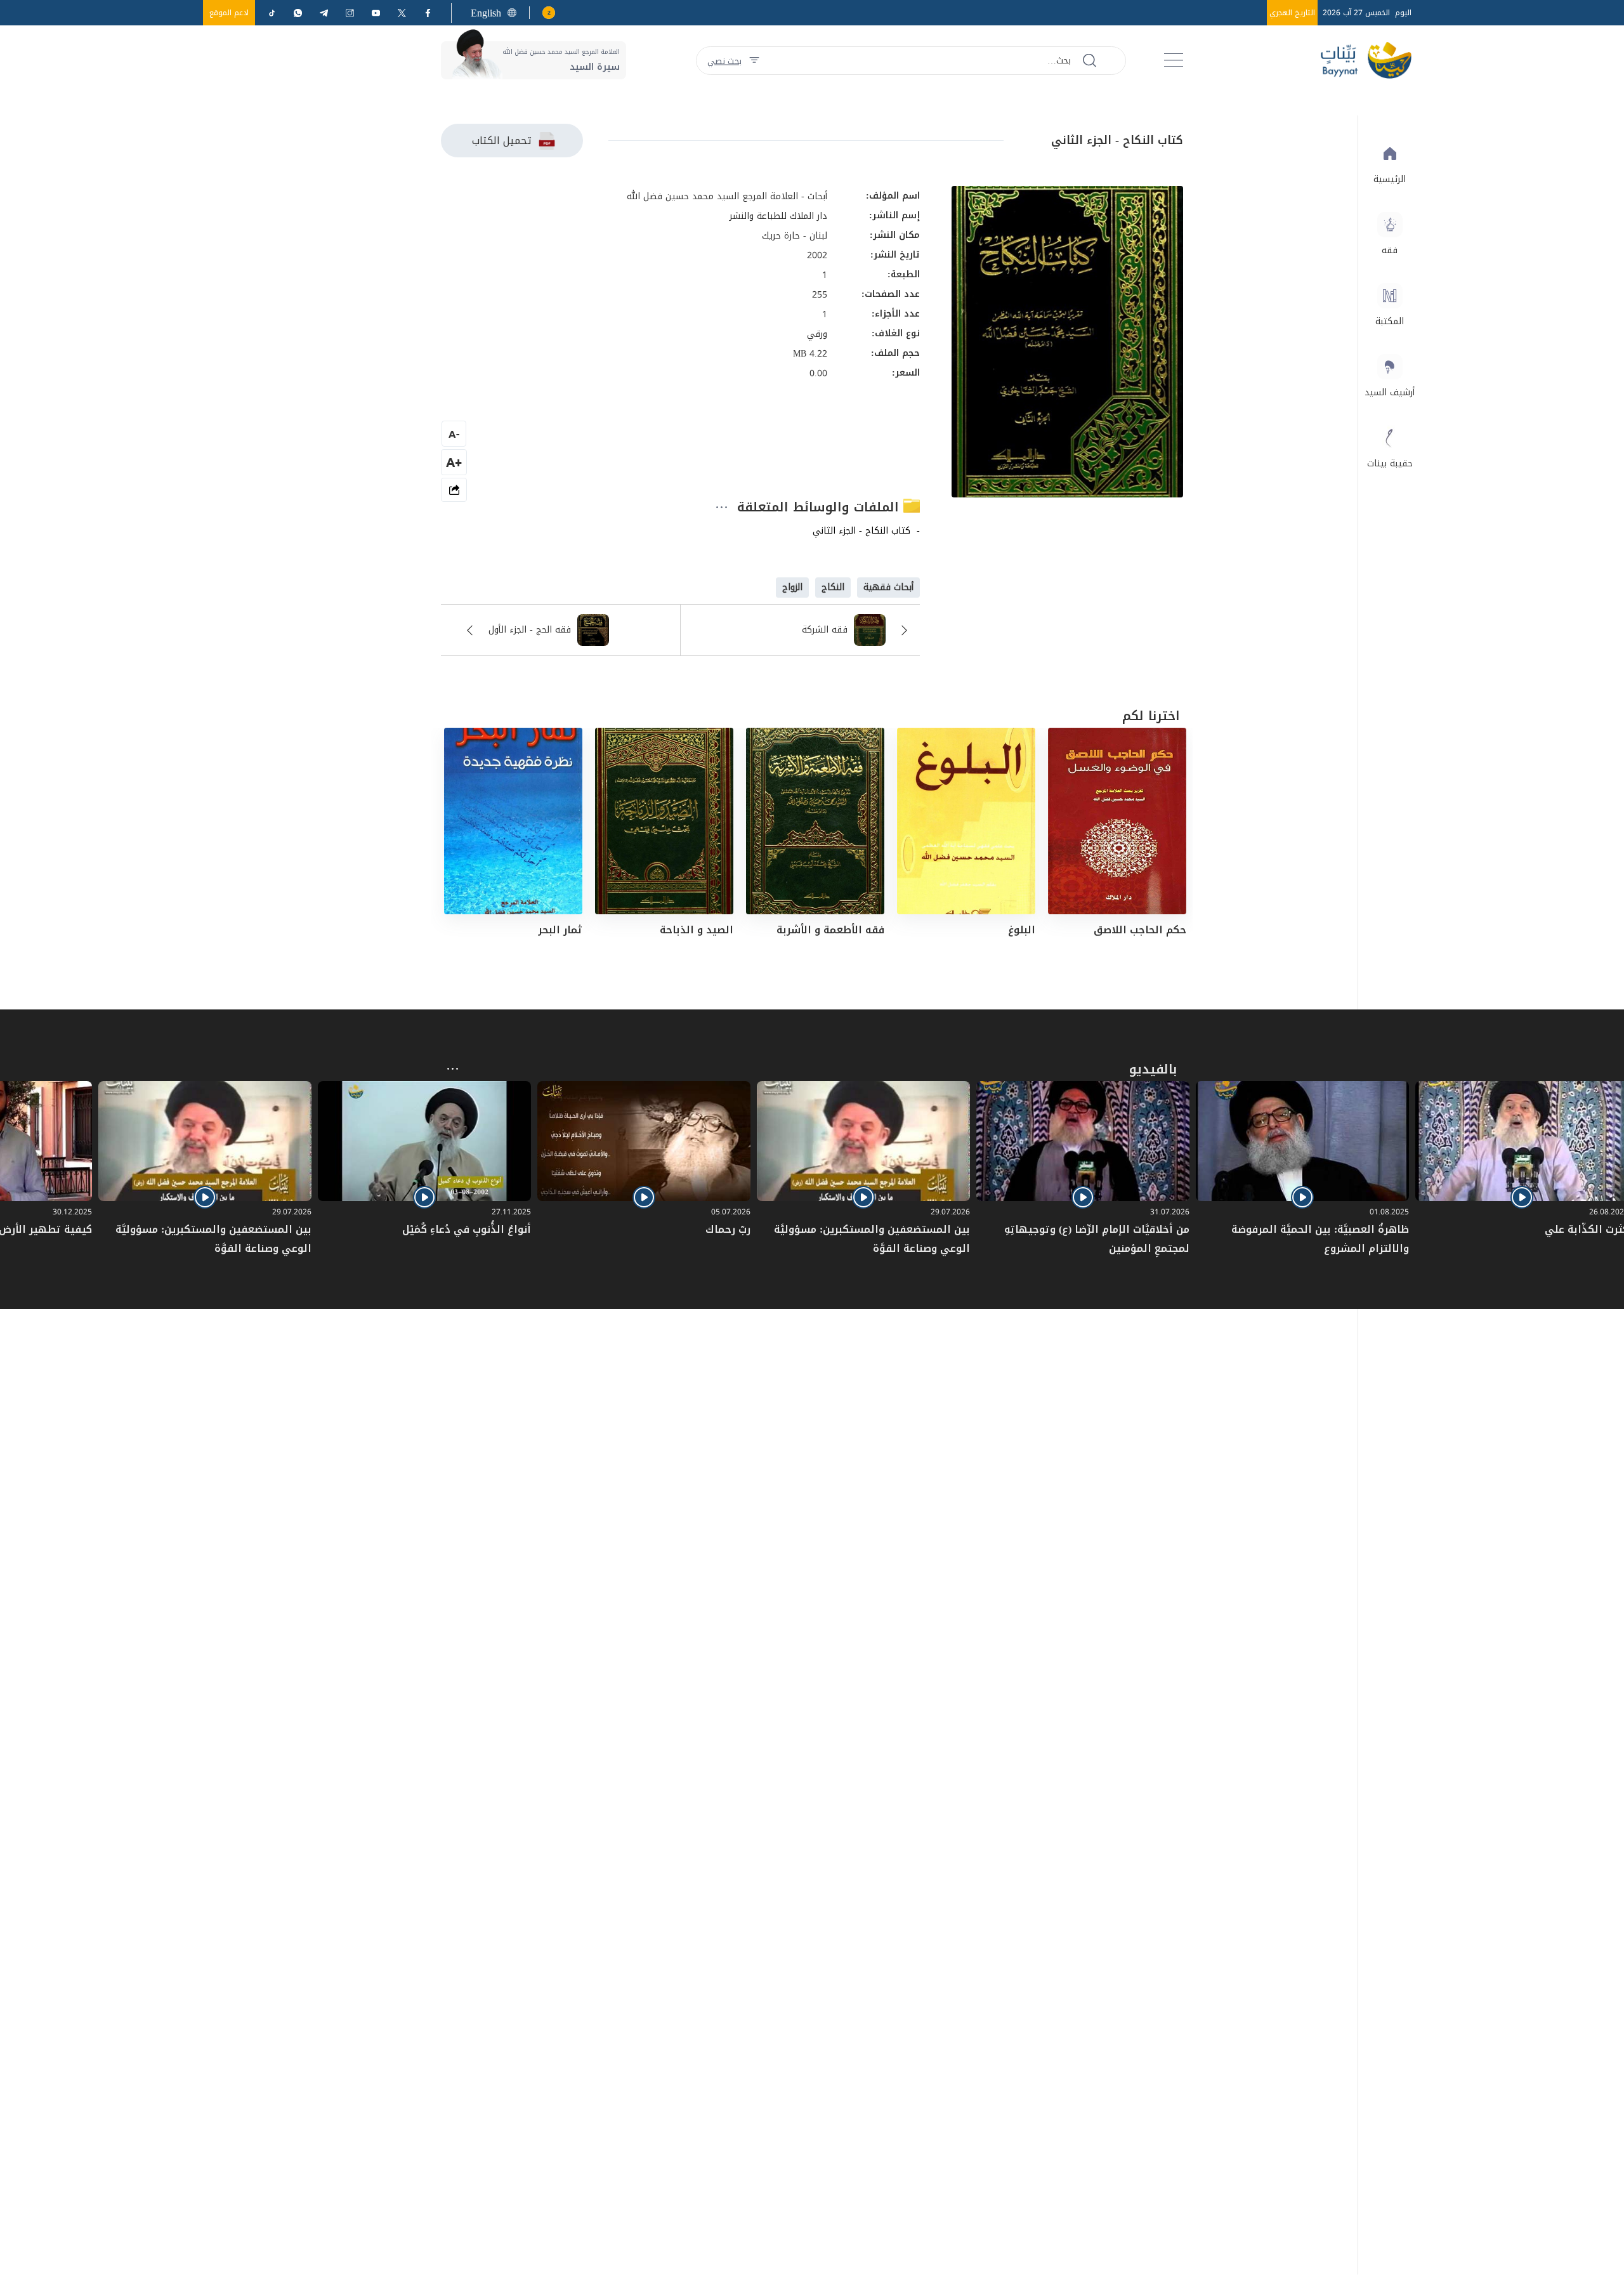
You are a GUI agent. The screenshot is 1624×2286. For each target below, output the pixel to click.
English (486, 13)
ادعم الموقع (229, 13)
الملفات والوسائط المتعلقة (820, 507)
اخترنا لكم (1151, 716)
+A (454, 462)
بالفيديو (1153, 1069)
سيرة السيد (595, 67)
